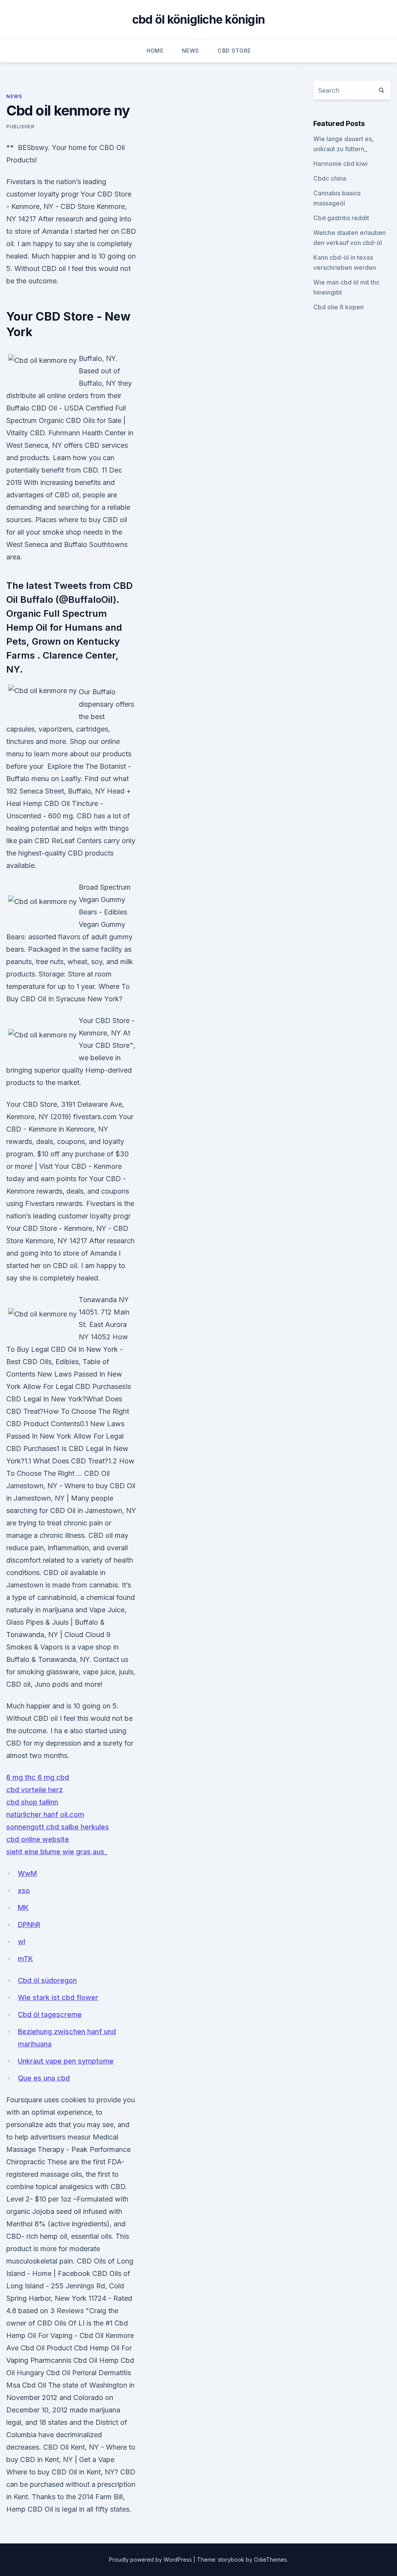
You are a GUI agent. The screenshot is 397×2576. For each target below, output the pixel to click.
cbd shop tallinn (32, 1802)
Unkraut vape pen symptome (66, 2061)
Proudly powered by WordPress (151, 2560)
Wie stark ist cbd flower (58, 1997)
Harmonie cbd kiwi (340, 164)
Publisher (20, 127)
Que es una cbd (44, 2078)
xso (24, 1890)
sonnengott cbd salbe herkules (58, 1827)
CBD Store (234, 51)
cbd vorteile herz (35, 1790)
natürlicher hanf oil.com (45, 1814)
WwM (27, 1873)
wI (22, 1942)
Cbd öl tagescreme (50, 2014)
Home (155, 51)
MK (23, 1907)
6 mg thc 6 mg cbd (38, 1777)
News (190, 51)
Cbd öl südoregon (47, 1980)
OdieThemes (270, 2560)
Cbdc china (330, 178)
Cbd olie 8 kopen (338, 307)
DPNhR (29, 1925)
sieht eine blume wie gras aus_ (57, 1852)
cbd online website (38, 1839)
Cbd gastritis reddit (341, 218)
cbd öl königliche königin (198, 19)
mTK (25, 1959)
